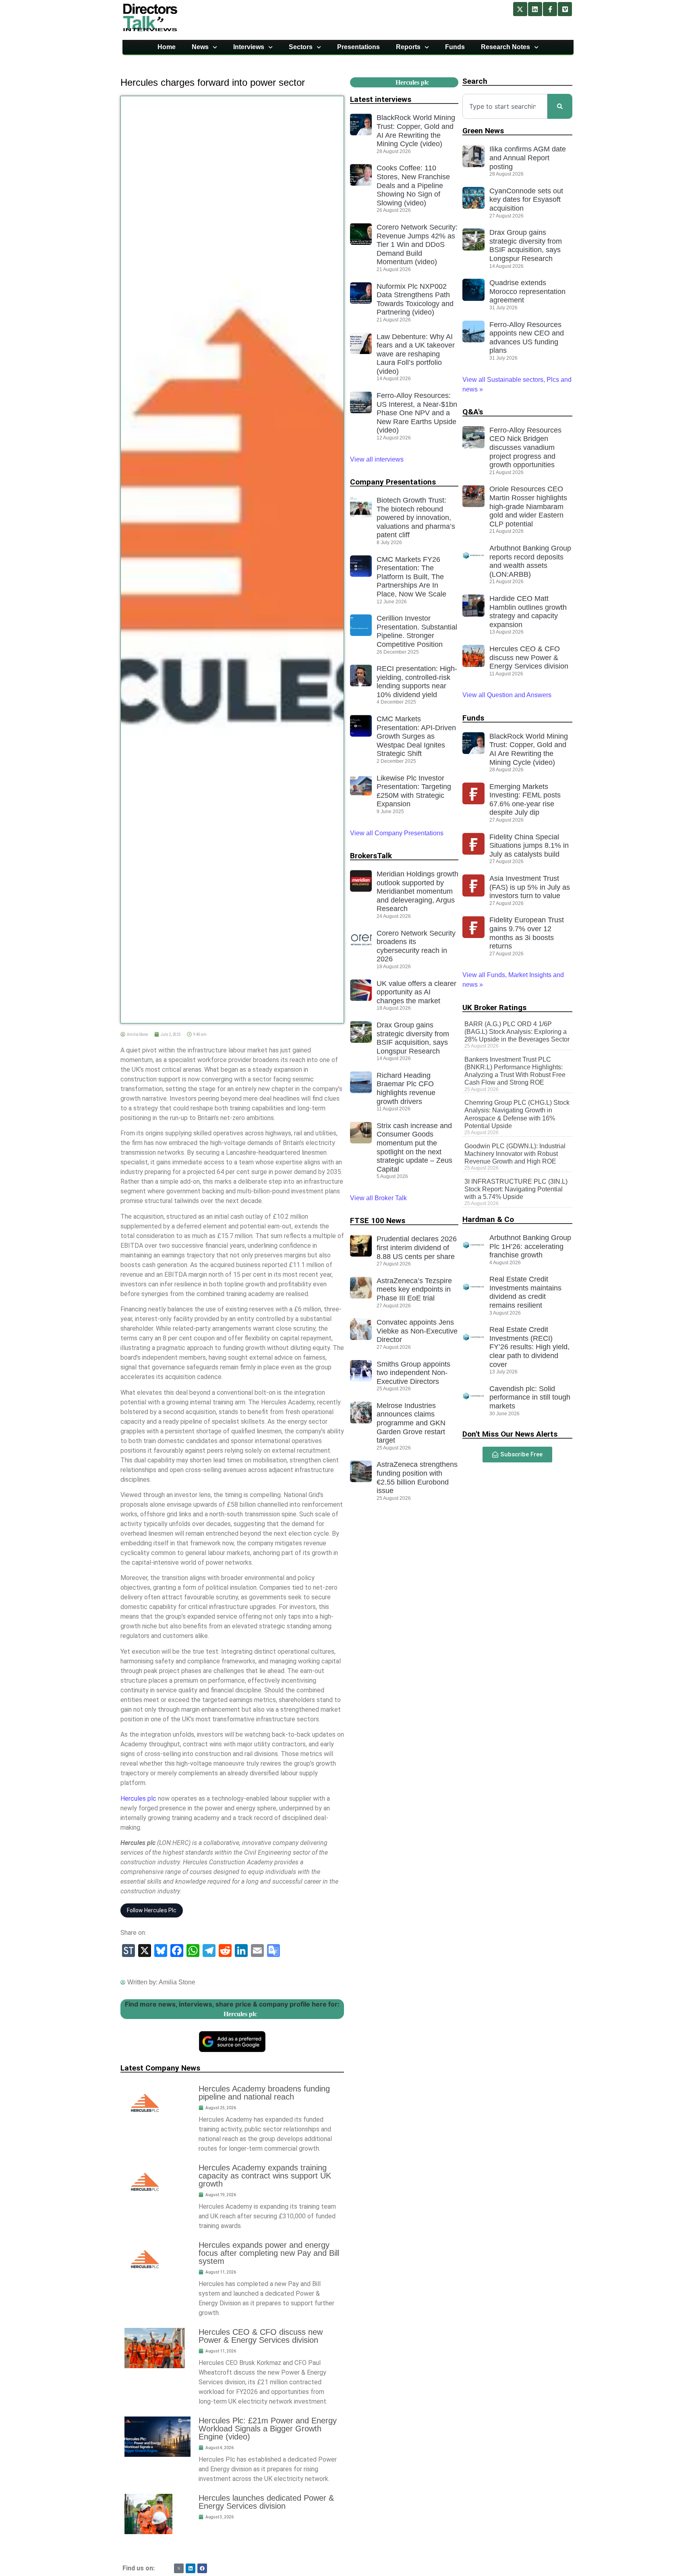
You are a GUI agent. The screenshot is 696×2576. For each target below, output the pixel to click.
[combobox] (505, 106)
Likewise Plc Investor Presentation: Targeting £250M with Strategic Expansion (414, 791)
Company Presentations (393, 482)
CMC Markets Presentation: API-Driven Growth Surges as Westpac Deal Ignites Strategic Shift (416, 736)
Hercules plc (138, 1798)
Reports (408, 47)
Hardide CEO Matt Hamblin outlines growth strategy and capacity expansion (528, 612)
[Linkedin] (535, 9)
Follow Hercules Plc (152, 1910)
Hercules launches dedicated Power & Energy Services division (266, 2502)
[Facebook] (202, 2568)
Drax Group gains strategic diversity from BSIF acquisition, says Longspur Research (413, 1038)
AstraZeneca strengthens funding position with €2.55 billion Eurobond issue (417, 1477)
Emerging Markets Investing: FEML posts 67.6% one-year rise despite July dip (525, 800)
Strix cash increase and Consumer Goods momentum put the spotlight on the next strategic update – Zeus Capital (414, 1147)
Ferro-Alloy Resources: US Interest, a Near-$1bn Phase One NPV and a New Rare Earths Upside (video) (417, 413)
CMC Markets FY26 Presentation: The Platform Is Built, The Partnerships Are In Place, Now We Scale (411, 577)
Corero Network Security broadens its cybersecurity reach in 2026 (416, 946)
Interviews (249, 47)
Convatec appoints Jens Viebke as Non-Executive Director (417, 1331)
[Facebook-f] (550, 9)
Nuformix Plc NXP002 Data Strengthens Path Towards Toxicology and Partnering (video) (415, 299)
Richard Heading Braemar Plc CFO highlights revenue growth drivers (406, 1088)
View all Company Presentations (397, 833)
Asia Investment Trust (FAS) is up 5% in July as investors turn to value (530, 887)
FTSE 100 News (378, 1221)
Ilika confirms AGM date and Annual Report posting (528, 158)
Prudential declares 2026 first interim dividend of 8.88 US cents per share (417, 1248)
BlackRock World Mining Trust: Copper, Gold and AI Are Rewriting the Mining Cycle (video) (416, 131)
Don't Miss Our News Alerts (510, 1434)
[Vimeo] (565, 9)
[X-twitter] (520, 9)
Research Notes (505, 47)
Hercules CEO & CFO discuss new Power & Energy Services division (261, 2336)
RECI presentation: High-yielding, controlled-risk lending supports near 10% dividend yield (417, 682)
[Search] (560, 106)
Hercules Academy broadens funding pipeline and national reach (264, 2093)
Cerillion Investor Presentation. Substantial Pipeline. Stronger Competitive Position (417, 631)
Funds (455, 47)
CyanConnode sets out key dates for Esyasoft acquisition (526, 200)
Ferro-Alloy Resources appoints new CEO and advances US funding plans (527, 338)
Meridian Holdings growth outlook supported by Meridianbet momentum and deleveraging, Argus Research (417, 891)
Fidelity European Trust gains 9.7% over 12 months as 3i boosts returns (527, 933)
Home (167, 47)
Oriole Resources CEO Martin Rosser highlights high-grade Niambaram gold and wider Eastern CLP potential (528, 506)
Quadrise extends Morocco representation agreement (527, 291)
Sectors (301, 47)
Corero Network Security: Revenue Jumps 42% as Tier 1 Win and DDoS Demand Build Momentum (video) (417, 244)
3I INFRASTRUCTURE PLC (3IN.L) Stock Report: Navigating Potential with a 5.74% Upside (516, 1189)
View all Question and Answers (507, 695)
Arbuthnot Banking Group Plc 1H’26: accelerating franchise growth (530, 1246)
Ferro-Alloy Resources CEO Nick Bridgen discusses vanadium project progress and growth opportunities (525, 447)
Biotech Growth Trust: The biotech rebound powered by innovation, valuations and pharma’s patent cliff (416, 518)
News (200, 47)
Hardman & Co (488, 1219)
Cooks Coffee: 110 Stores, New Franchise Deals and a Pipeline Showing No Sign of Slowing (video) (413, 185)
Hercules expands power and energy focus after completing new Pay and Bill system (269, 2253)
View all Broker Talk (378, 1198)
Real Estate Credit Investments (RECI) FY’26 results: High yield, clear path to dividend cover (529, 1347)
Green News (483, 131)
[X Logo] (179, 2568)
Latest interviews (381, 99)
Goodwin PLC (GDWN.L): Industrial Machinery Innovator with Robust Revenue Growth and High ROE (515, 1154)
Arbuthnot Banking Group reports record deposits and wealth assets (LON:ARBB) (530, 561)
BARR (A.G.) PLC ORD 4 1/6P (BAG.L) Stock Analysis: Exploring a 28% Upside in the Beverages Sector (517, 1032)
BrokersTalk (371, 856)
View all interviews (378, 459)
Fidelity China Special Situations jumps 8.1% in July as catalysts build (529, 846)
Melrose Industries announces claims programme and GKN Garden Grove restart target (411, 1423)
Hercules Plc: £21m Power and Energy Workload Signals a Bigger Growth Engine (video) (268, 2429)
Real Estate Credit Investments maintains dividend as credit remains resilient (525, 1292)
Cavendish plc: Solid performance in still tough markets (530, 1397)
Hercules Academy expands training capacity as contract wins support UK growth (265, 2176)
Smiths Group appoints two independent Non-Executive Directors (413, 1373)
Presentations (358, 47)
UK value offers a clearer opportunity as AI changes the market (416, 992)
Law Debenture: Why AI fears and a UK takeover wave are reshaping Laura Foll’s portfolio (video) (416, 354)
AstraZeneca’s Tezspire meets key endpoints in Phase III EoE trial (414, 1289)
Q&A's (473, 412)
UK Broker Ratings (494, 1007)
